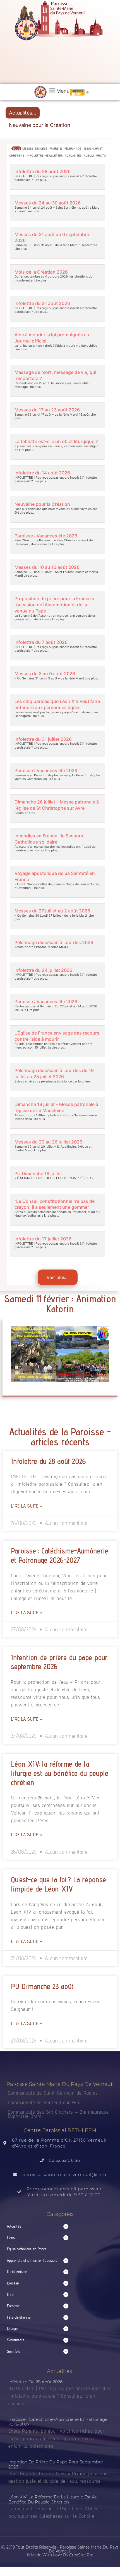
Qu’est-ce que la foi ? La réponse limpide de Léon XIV (58, 1884)
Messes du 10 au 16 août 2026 (47, 567)
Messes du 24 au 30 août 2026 (48, 203)
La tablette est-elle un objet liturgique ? (56, 441)
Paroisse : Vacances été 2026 (46, 536)
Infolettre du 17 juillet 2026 (43, 1239)
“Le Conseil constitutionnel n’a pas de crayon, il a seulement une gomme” (55, 1204)
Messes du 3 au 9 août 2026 (45, 674)
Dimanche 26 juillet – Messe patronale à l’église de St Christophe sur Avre (57, 805)
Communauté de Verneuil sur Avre (44, 2102)
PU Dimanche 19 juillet (38, 1173)
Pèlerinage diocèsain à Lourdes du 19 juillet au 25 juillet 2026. (54, 1073)
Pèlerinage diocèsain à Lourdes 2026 (54, 942)
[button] (59, 90)
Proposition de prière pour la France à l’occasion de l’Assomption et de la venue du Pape (54, 605)
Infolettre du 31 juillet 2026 (43, 739)
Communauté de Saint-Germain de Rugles (53, 2093)
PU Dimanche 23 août (42, 1986)
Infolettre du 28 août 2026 (43, 171)
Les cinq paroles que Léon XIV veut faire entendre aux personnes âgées (57, 704)
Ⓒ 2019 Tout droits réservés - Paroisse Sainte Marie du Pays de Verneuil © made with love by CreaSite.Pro (60, 2551)
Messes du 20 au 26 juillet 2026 (48, 1142)
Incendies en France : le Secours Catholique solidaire (49, 839)
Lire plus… (41, 180)
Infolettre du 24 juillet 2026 (43, 970)
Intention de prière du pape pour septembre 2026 (56, 2464)
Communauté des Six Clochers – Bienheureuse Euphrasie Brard (58, 2114)
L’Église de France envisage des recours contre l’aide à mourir (57, 1036)
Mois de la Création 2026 (41, 272)
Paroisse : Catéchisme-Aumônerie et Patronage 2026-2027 (60, 1555)
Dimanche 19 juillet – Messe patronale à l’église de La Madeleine (56, 1107)
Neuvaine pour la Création (40, 125)
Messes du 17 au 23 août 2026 (47, 410)
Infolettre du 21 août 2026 (42, 303)
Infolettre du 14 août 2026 (42, 473)
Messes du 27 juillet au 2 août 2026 (52, 911)
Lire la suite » (27, 1506)
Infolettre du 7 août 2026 (41, 642)
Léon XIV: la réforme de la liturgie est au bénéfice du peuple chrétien (60, 1773)
